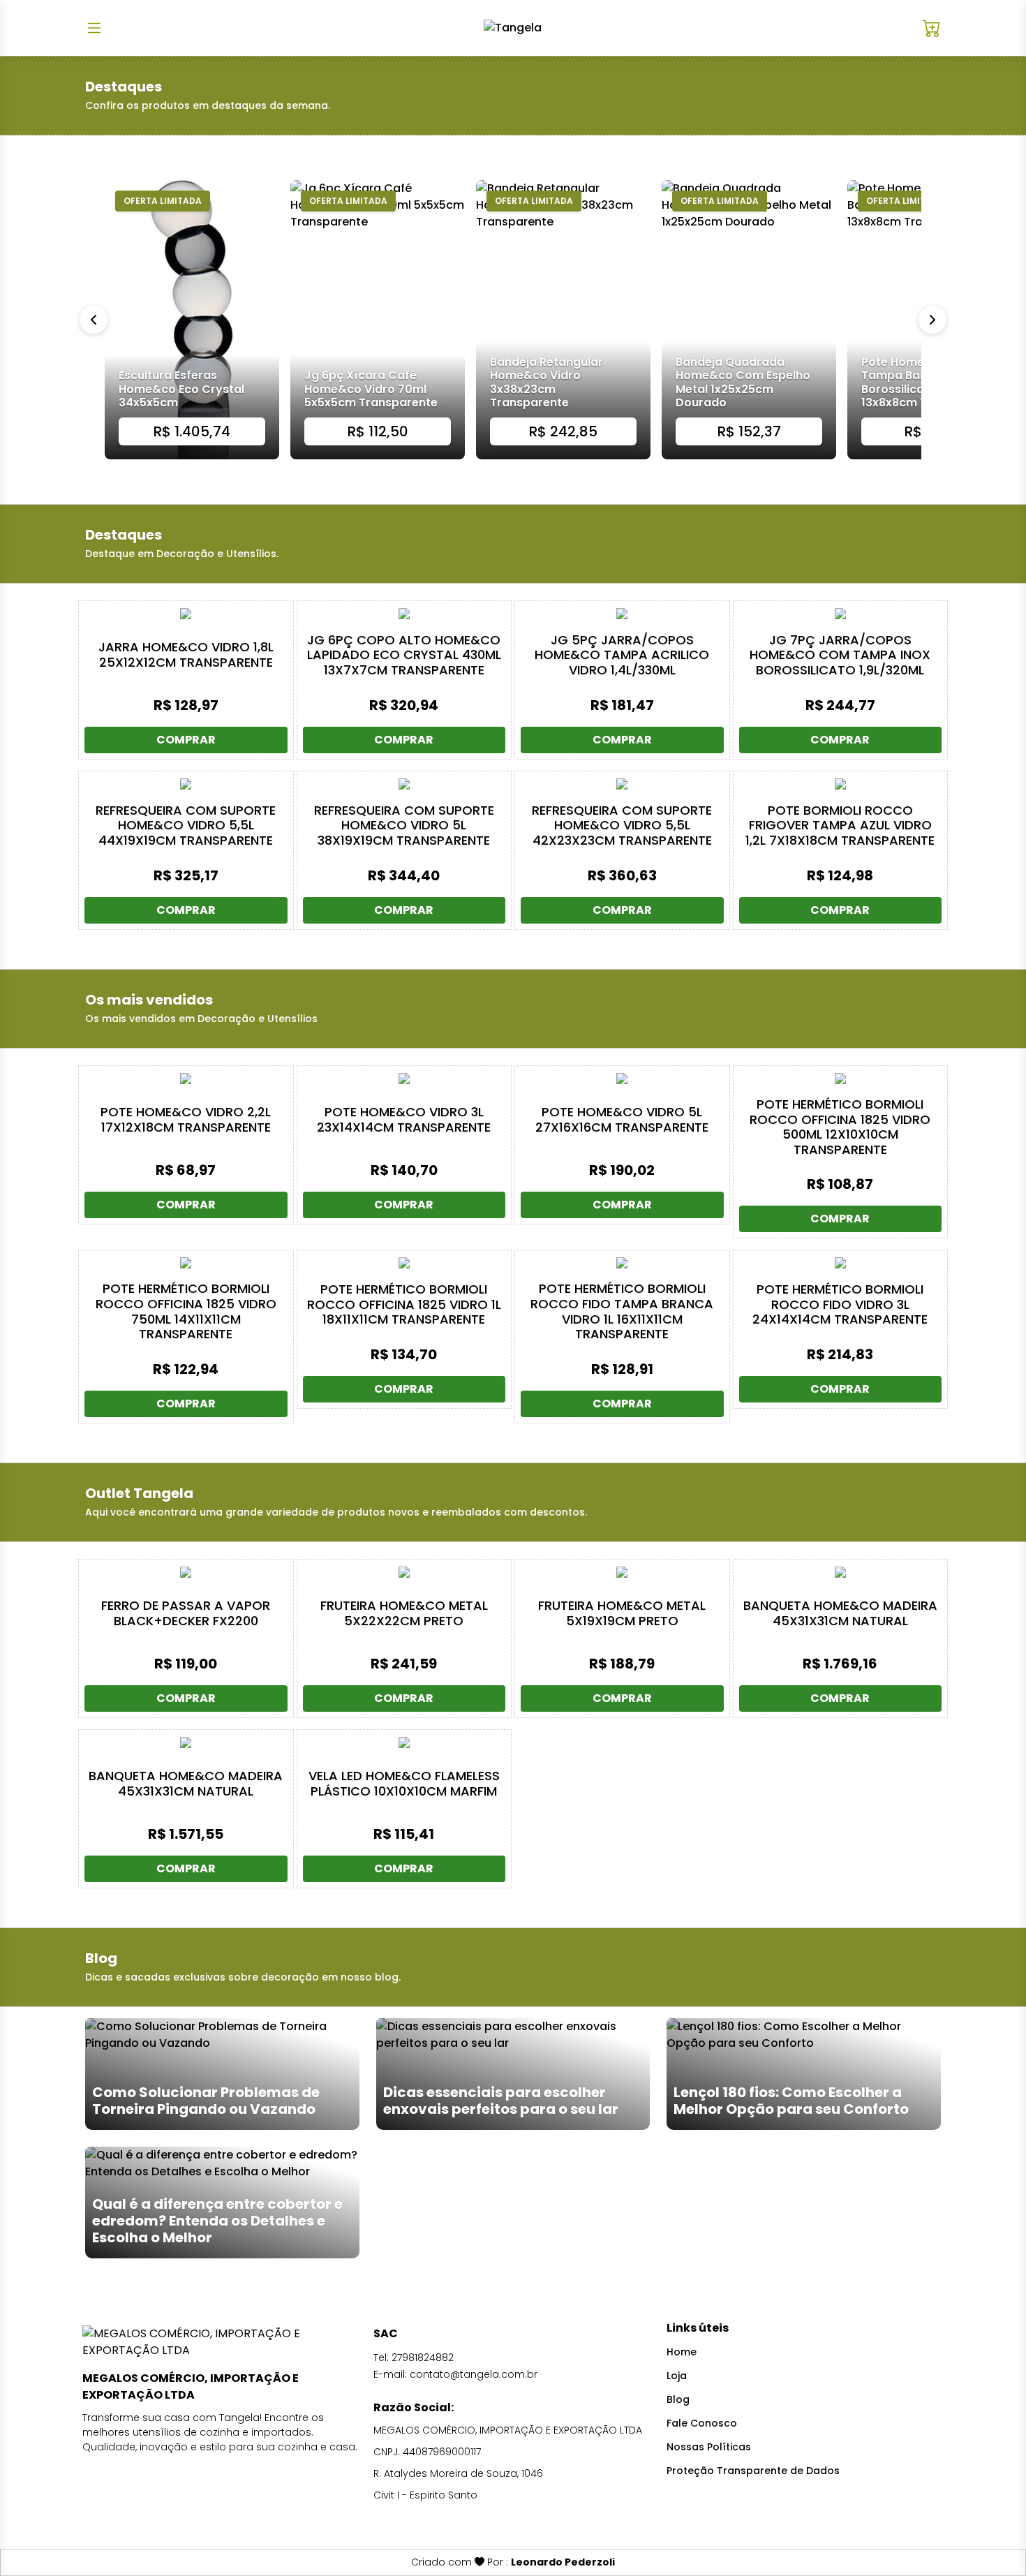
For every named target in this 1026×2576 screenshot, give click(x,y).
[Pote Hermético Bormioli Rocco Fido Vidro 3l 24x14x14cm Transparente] (841, 1263)
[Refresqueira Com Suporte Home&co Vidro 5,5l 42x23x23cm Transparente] (622, 784)
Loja (677, 2376)
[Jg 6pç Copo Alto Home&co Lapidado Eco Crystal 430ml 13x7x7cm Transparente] (404, 614)
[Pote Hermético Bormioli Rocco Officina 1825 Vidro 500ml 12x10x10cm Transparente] (841, 1079)
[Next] (932, 320)
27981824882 (423, 2357)
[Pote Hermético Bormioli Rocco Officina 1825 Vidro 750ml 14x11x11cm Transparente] (186, 1263)
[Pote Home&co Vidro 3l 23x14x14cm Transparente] (404, 1079)
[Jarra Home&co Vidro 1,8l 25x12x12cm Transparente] (186, 614)
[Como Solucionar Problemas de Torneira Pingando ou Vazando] (222, 2073)
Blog (678, 2399)
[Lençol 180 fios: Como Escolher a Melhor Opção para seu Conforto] (804, 2073)
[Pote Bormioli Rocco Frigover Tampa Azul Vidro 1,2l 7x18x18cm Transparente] (841, 784)
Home (682, 2352)
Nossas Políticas (709, 2447)
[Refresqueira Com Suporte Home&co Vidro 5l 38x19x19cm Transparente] (404, 784)
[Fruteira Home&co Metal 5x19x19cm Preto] (622, 1572)
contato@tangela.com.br (474, 2374)
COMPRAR (186, 740)
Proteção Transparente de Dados (753, 2471)
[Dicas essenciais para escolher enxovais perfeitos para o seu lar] (513, 2073)
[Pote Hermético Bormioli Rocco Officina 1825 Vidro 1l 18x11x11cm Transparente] (404, 1263)
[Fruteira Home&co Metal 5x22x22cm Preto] (404, 1572)
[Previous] (94, 320)
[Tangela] (513, 28)
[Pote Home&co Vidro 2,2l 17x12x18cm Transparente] (186, 1079)
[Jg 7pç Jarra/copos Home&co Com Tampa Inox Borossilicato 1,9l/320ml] (841, 614)
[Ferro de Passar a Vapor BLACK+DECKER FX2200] (186, 1572)
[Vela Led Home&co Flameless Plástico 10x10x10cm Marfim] (404, 1742)
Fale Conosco (702, 2423)
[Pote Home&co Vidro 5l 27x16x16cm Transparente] (622, 1079)
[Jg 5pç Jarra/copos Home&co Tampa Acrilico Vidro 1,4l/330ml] (622, 614)
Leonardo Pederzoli (563, 2562)
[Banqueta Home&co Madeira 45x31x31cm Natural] (841, 1572)
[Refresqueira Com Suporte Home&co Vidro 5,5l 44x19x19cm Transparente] (186, 784)
